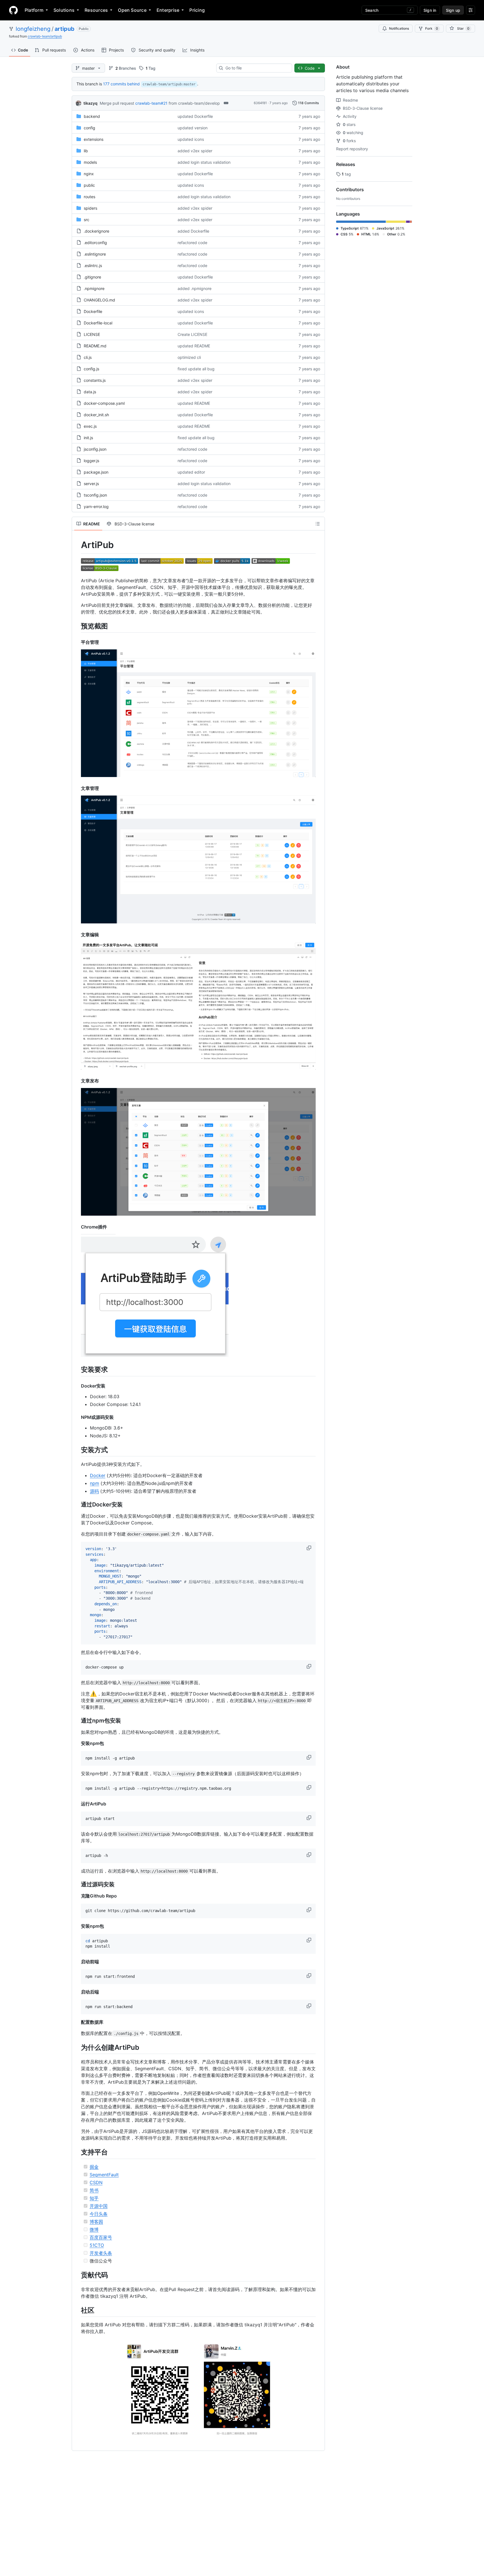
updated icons (191, 139)
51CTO (97, 2245)
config (89, 128)
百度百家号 (101, 2237)
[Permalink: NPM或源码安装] (77, 1417)
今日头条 (99, 2214)
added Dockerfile (193, 231)
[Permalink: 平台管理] (77, 642)
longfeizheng (33, 29)
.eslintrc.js (93, 265)
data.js (90, 392)
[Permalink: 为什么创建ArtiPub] (77, 2047)
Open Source (132, 10)
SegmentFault (104, 2175)
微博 (94, 2229)
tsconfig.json (95, 495)
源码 (94, 1491)
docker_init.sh (96, 415)
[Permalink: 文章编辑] (77, 935)
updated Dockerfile (195, 116)
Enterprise (168, 10)
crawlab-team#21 (151, 103)
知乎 (94, 2198)
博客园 (96, 2222)
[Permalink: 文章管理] (77, 788)
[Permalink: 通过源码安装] (77, 1884)
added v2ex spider (195, 151)
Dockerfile (93, 311)
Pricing (197, 10)
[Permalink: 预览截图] (77, 626)
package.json (96, 472)
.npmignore (94, 288)
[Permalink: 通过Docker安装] (77, 1505)
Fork (432, 28)
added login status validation (204, 162)
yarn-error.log (96, 506)
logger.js (91, 461)
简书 (94, 2190)
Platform (34, 10)
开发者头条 (101, 2253)
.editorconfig (95, 243)
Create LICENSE (192, 334)
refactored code (192, 243)
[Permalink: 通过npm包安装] (77, 1721)
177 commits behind (121, 84)
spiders (90, 208)
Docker (98, 1475)
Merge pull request (117, 103)
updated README (194, 346)
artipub (65, 29)
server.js (91, 484)
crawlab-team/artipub (45, 36)
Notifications (399, 28)
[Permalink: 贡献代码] (77, 2275)
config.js (91, 369)
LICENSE (92, 334)
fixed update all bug (196, 369)
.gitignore (92, 277)
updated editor (191, 472)
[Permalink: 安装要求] (77, 1370)
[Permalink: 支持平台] (77, 2152)
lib (86, 151)
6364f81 (260, 103)
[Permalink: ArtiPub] (77, 545)
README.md (95, 346)
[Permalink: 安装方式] (77, 1450)
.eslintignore (95, 254)
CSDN (96, 2182)
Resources (96, 10)
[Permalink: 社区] (77, 2310)
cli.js (88, 357)
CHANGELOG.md (99, 300)
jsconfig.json (95, 449)
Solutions (64, 10)
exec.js (90, 426)
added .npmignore (195, 288)
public (89, 185)
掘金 (94, 2167)
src (87, 220)
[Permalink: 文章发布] (77, 1081)
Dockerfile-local (98, 323)
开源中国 (99, 2206)
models (90, 162)
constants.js (95, 380)
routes (89, 197)
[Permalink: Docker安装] (77, 1386)
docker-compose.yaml (104, 403)
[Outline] (318, 524)
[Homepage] (13, 10)
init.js (88, 438)
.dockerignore (96, 231)
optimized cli (189, 357)
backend (92, 116)
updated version (193, 128)
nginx (89, 174)
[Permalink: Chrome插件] (77, 1227)
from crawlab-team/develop (194, 103)
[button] (310, 1548)
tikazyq (90, 103)
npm (95, 1483)
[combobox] (256, 68)
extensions (94, 139)
